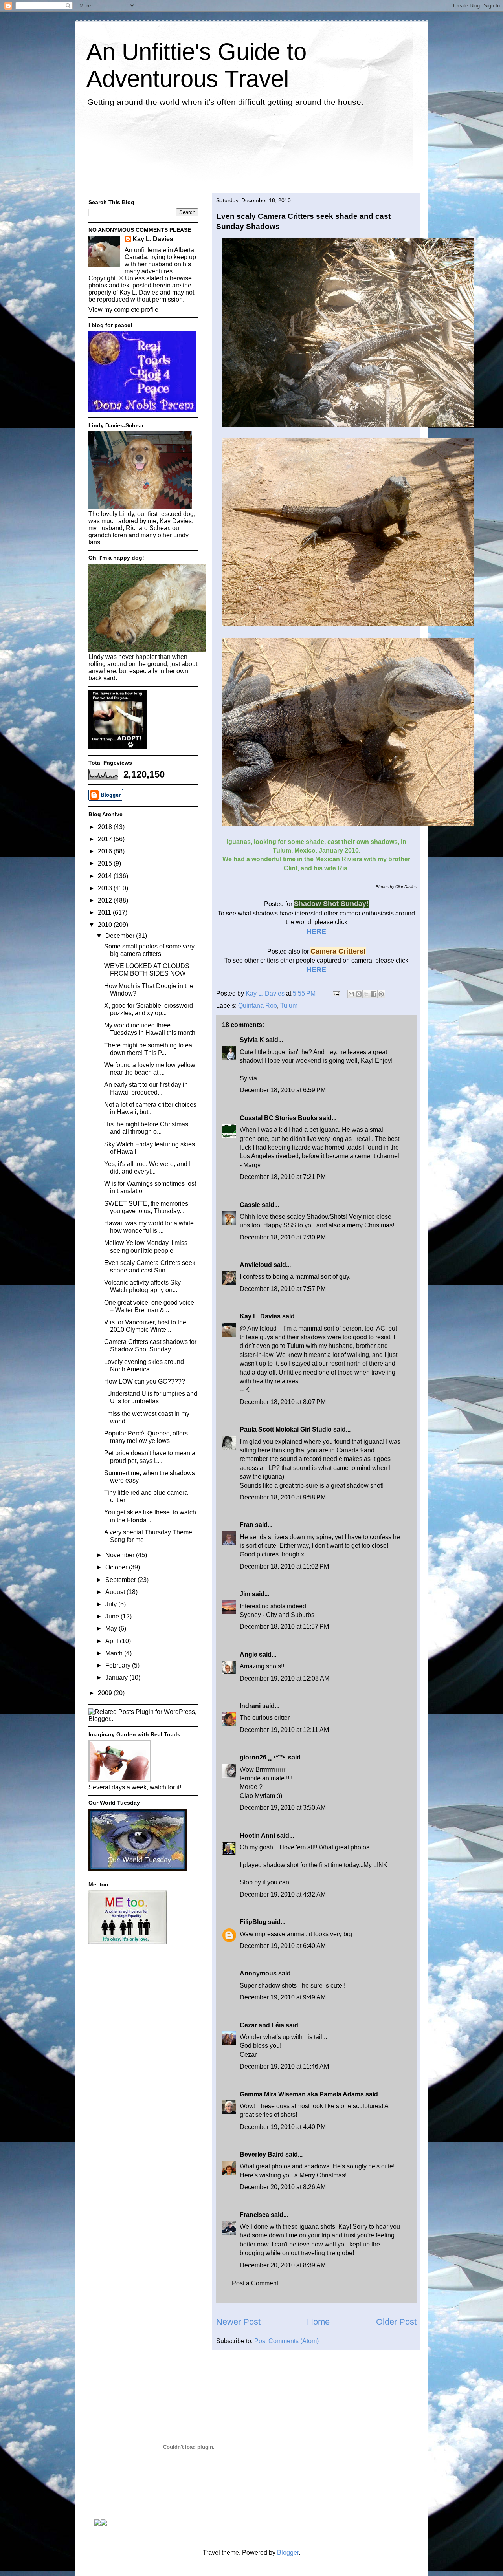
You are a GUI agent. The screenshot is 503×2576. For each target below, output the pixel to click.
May (112, 1629)
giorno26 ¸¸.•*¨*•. (263, 1757)
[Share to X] (366, 994)
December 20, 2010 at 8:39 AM (283, 2265)
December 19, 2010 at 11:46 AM (284, 2066)
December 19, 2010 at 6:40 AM (283, 1946)
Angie (249, 1654)
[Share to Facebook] (374, 994)
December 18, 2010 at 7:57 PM (283, 1289)
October (117, 1567)
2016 (106, 851)
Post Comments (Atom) (286, 2341)
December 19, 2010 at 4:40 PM (283, 2127)
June (113, 1616)
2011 (105, 913)
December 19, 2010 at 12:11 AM (284, 1730)
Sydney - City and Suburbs (277, 1615)
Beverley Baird (262, 2154)
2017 (106, 839)
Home (318, 2322)
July (112, 1604)
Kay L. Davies (260, 1316)
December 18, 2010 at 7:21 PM (283, 1177)
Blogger (288, 2553)
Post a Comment (255, 2283)
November (121, 1555)
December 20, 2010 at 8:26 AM (283, 2187)
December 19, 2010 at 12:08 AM (285, 1678)
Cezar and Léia (262, 2025)
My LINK (375, 1865)
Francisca (254, 2215)
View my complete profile (123, 310)
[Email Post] (336, 993)
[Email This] (351, 994)
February (119, 1665)
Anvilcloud (256, 1265)
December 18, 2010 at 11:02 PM (284, 1566)
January (117, 1678)
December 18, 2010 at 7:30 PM (283, 1237)
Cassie (250, 1205)
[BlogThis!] (359, 994)
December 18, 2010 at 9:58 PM (283, 1497)
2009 (106, 1693)
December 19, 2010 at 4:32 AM (283, 1894)
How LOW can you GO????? (145, 1381)
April (113, 1641)
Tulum (289, 1006)
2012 (106, 900)
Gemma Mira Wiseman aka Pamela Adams (302, 2094)
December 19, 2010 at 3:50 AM (283, 1808)
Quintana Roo (258, 1006)
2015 (106, 863)
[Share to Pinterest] (381, 994)
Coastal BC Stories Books (279, 1118)
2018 (106, 827)
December (121, 936)
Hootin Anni (257, 1835)
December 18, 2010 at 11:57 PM (284, 1627)
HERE (316, 931)
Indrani (250, 1706)
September (121, 1580)
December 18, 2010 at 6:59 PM (283, 1090)
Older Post (396, 2322)
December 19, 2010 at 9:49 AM (283, 1997)
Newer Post (238, 2322)
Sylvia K (252, 1040)
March (115, 1653)
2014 (106, 876)
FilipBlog (253, 1922)
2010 (106, 925)
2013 (106, 888)
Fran (247, 1525)
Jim (245, 1594)
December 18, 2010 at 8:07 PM (283, 1402)
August (116, 1592)
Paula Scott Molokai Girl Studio (286, 1429)
